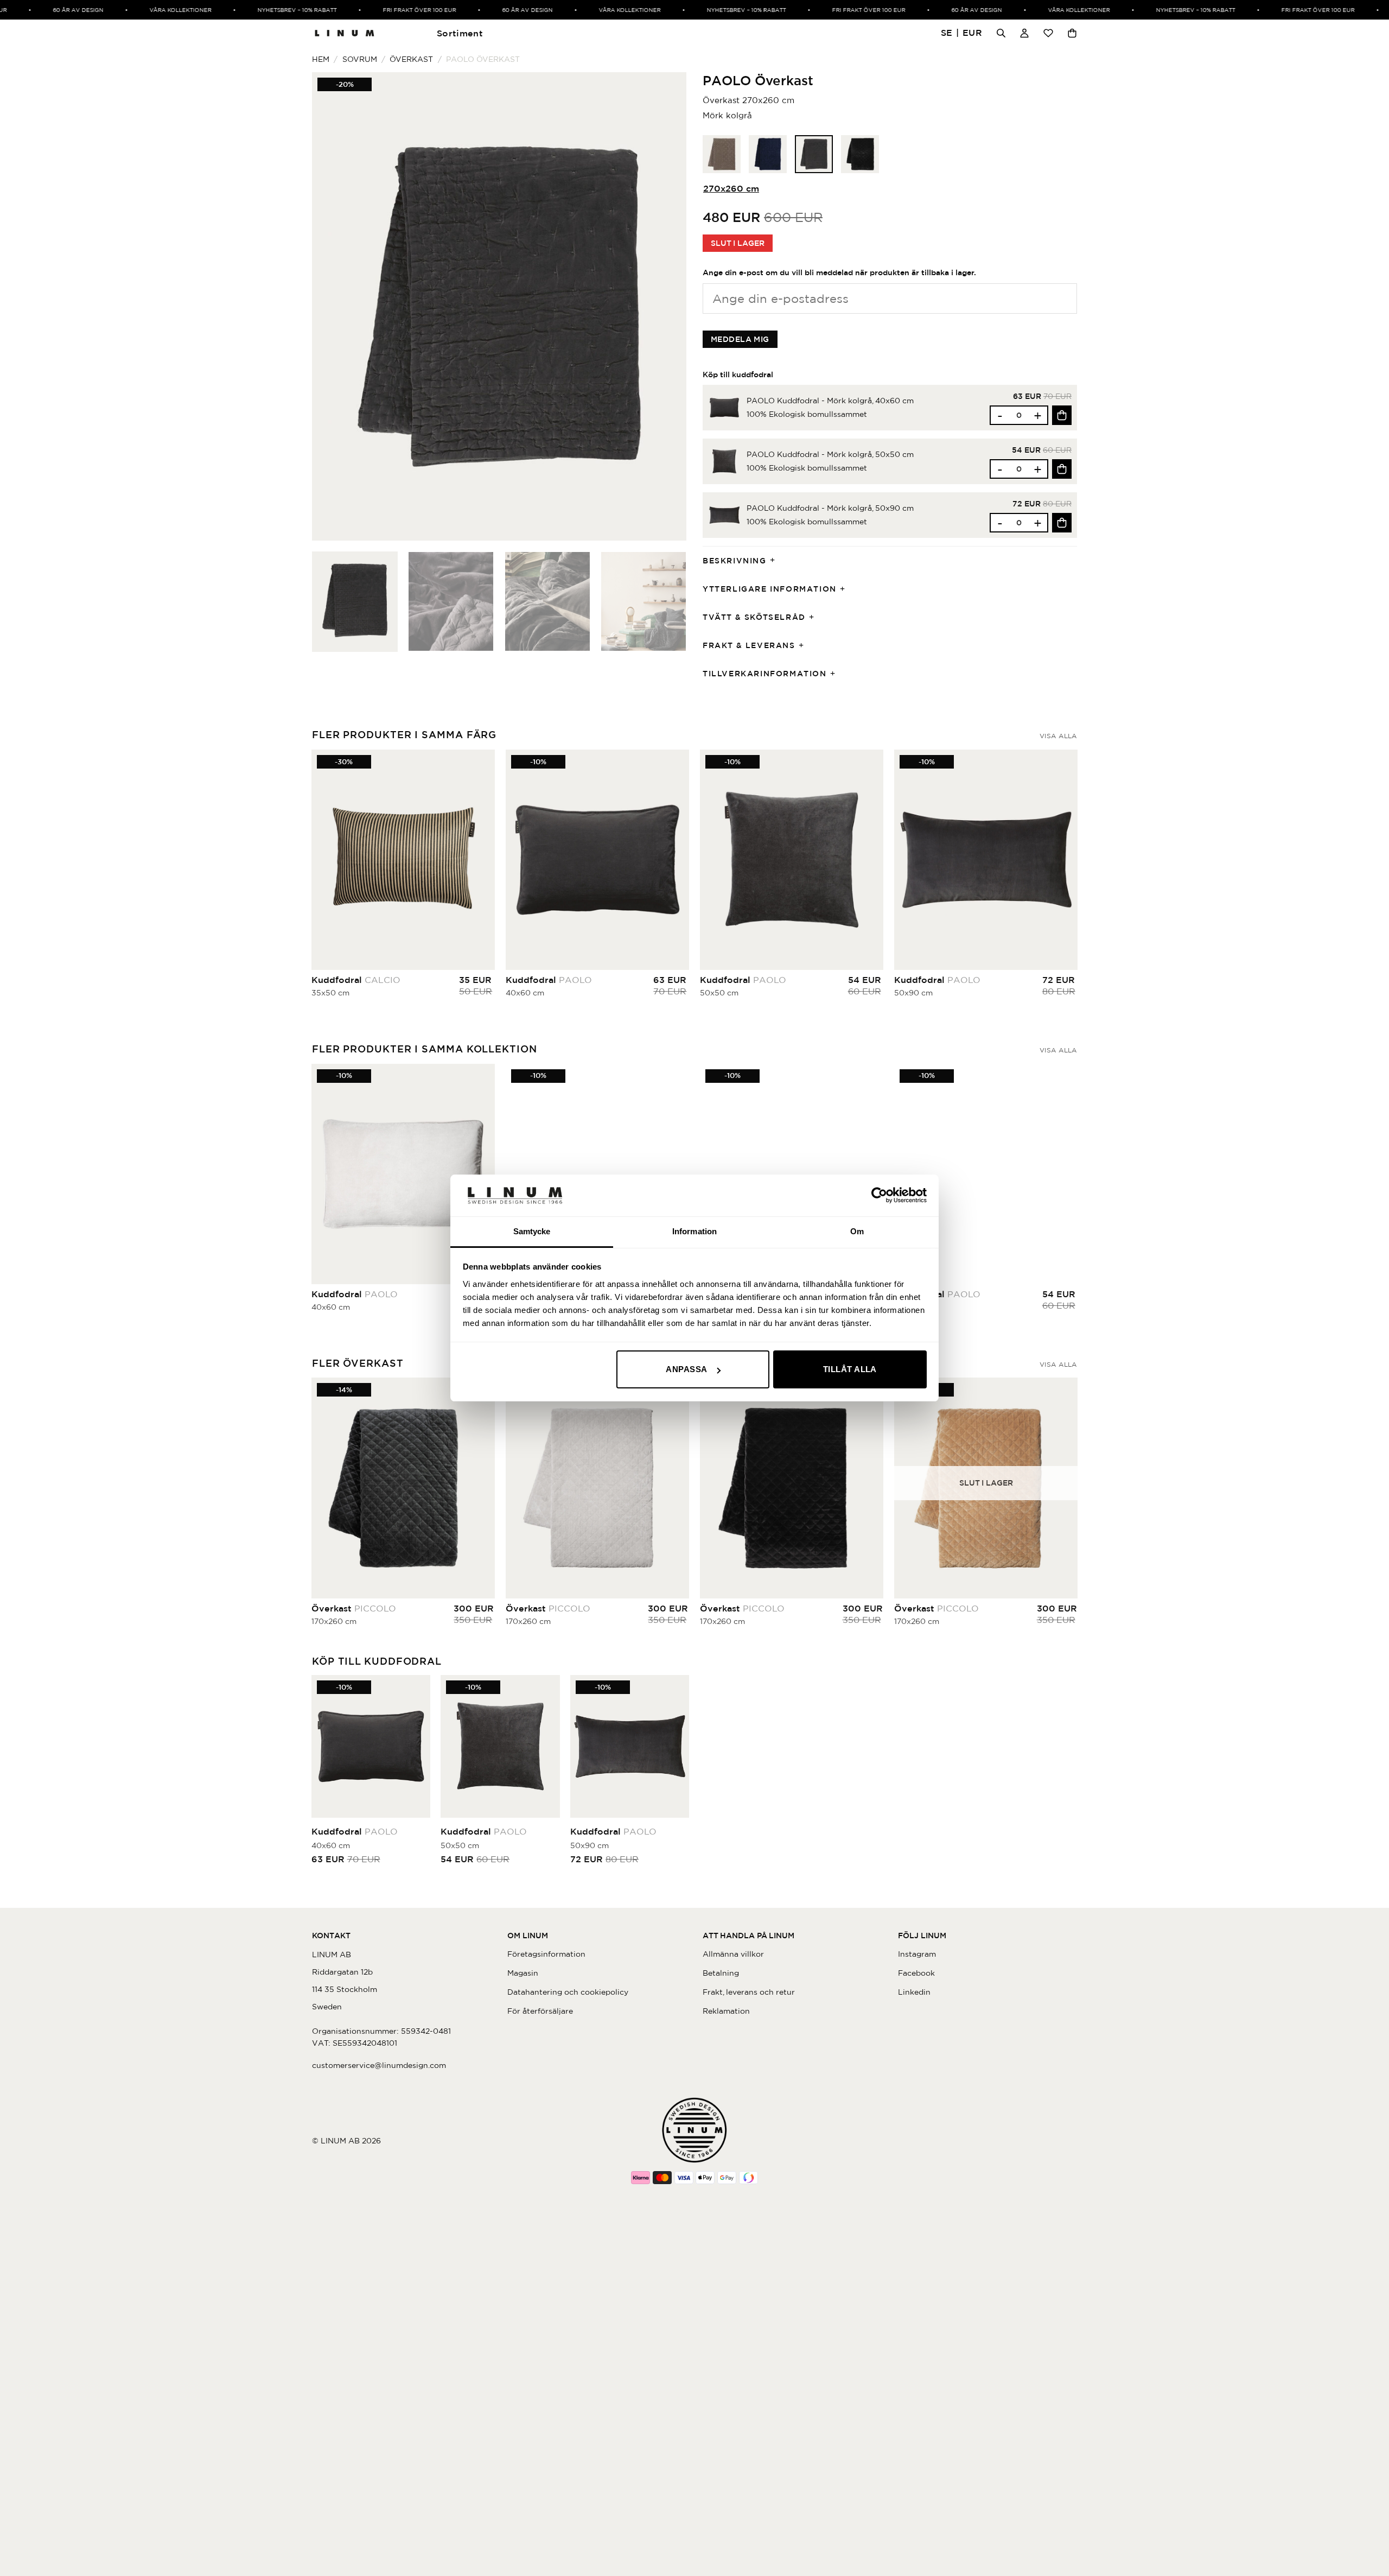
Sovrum (360, 59)
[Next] (665, 306)
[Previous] (333, 306)
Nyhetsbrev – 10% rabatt (262, 10)
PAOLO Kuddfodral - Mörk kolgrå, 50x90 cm (830, 508)
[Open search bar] (1001, 33)
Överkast (411, 59)
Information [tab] (694, 1231)
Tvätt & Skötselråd (754, 617)
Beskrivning (735, 561)
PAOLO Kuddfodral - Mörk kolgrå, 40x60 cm (830, 401)
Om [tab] (857, 1231)
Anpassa (686, 1369)
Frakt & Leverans (749, 645)
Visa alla (1058, 736)
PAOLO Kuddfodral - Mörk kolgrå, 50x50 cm (830, 454)
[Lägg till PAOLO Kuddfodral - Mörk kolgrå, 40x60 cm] (1062, 415)
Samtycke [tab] (532, 1231)
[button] (962, 33)
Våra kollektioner (145, 10)
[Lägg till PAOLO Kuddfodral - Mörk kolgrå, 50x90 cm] (1062, 523)
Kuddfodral (356, 980)
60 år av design (43, 10)
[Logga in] (1024, 33)
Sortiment (460, 33)
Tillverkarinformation (765, 674)
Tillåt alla (850, 1369)
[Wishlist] (1048, 33)
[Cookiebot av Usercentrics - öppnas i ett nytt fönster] (879, 1195)
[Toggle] (776, 561)
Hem (321, 59)
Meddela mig (740, 339)
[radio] (722, 154)
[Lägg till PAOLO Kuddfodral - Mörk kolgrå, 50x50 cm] (1062, 469)
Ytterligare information (770, 589)
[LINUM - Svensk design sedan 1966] (345, 33)
